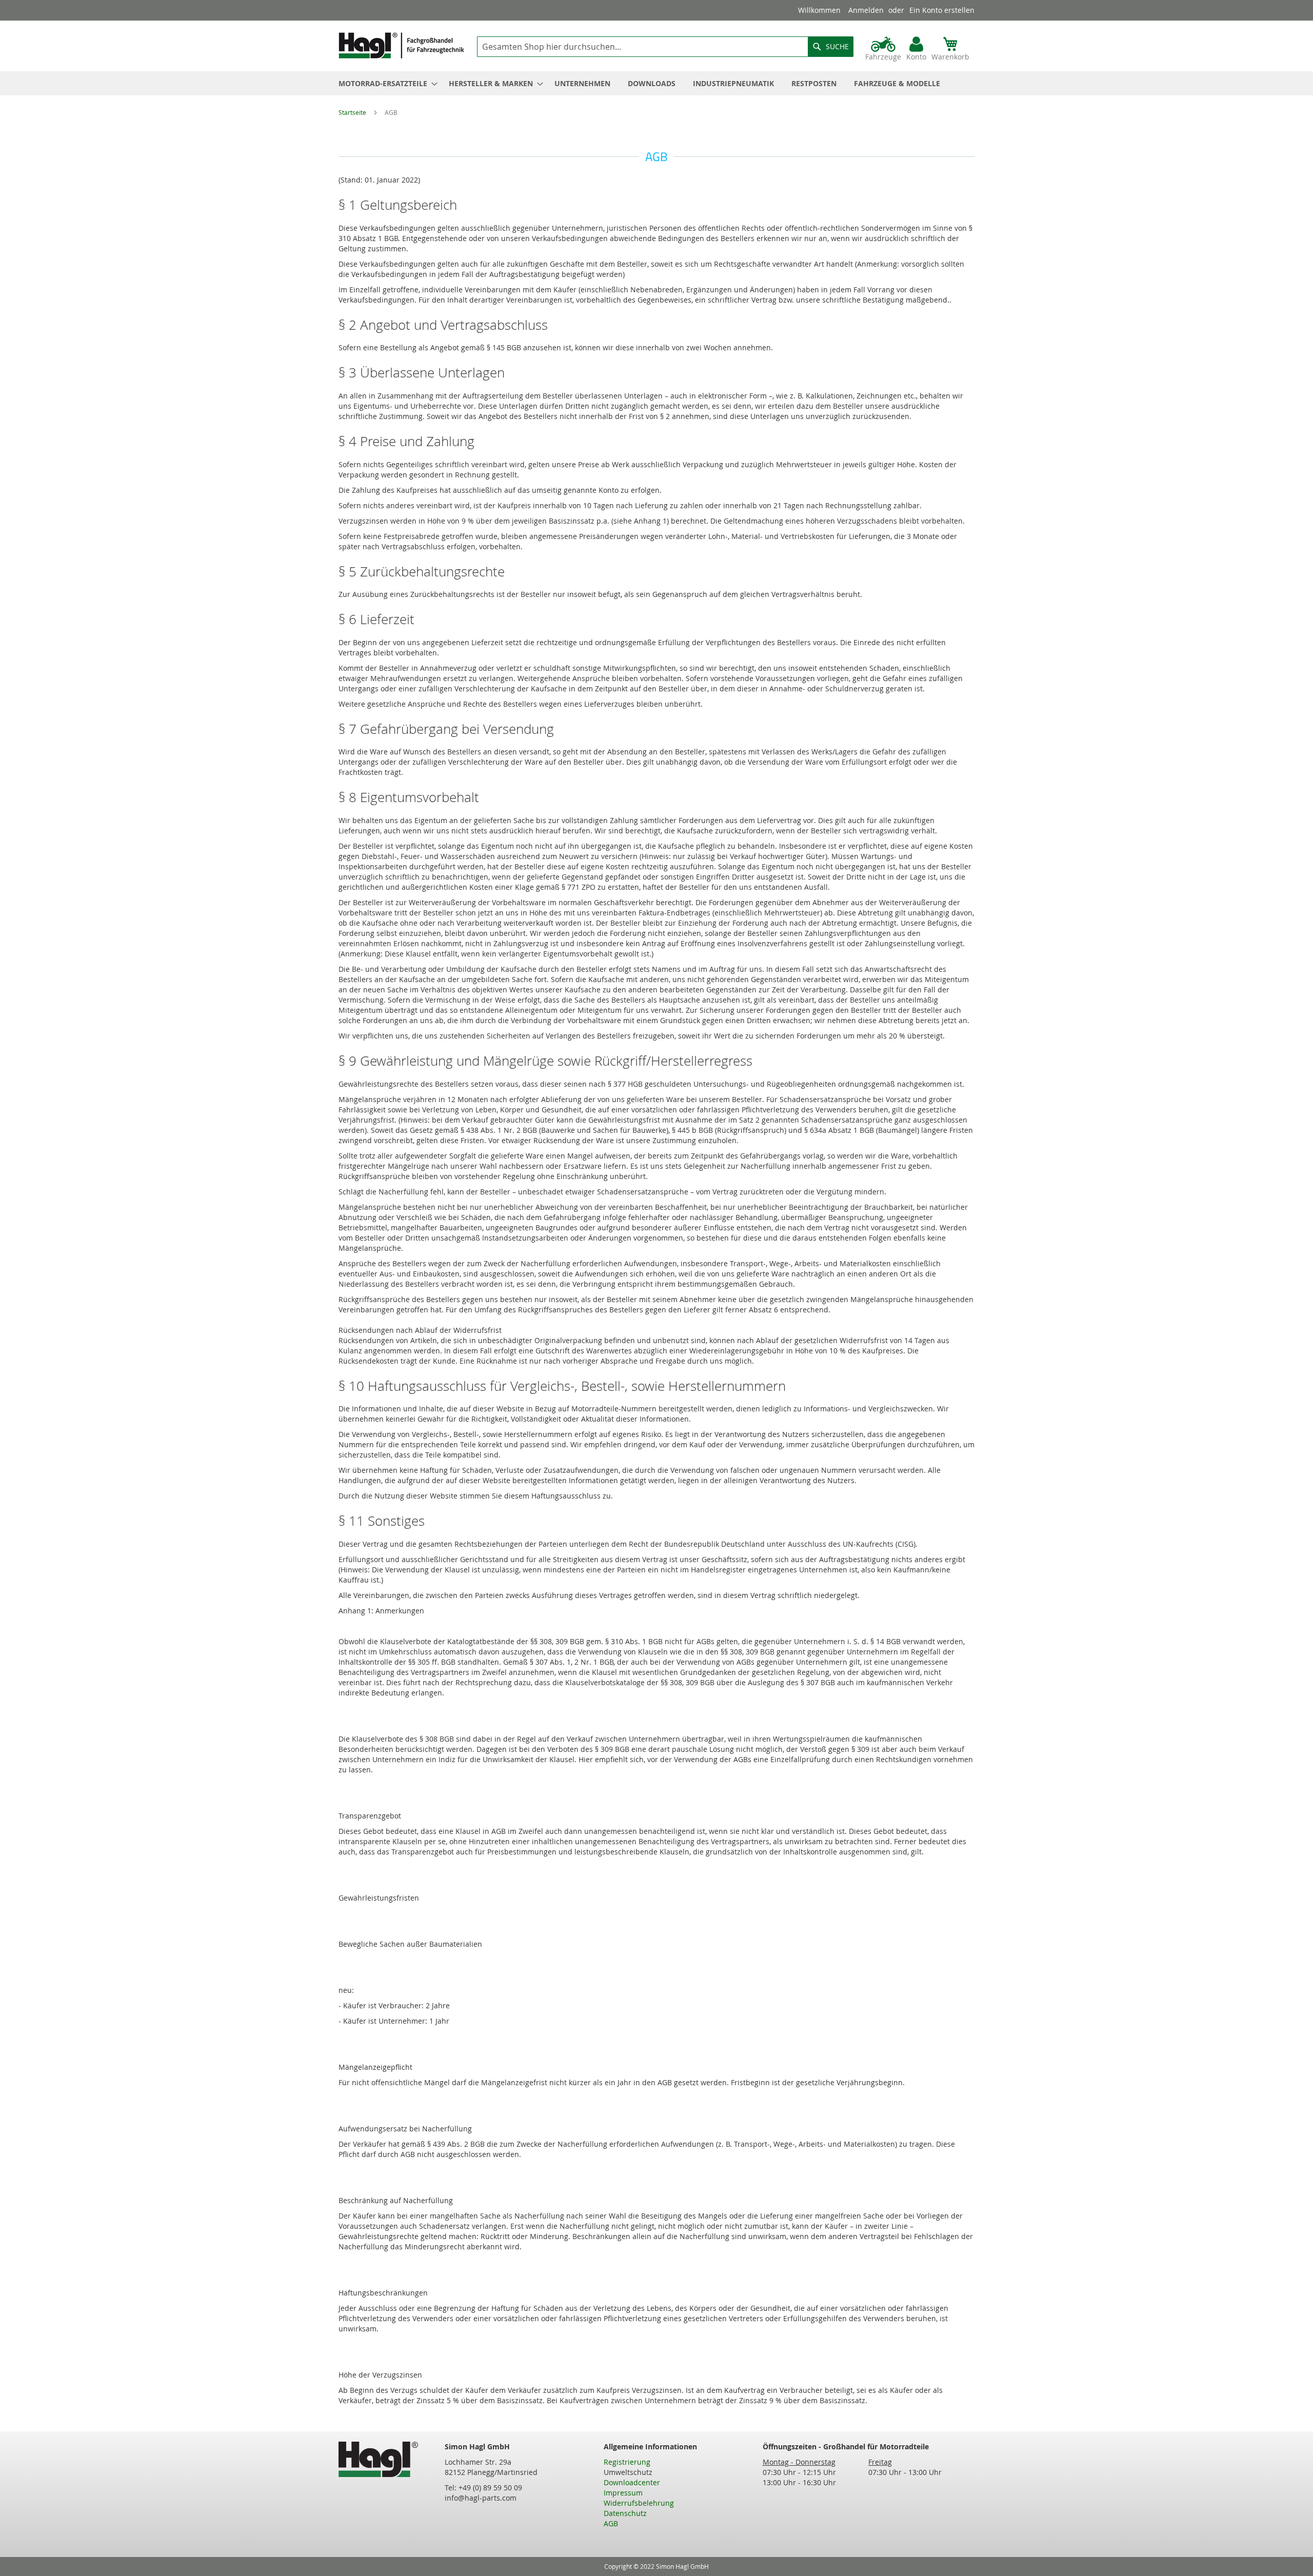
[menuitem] (385, 83)
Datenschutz (625, 2513)
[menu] (656, 83)
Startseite (353, 112)
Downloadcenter (632, 2482)
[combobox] (665, 47)
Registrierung (627, 2462)
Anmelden (866, 10)
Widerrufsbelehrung (639, 2503)
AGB (611, 2523)
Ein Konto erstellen (942, 10)
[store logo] (401, 45)
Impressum (623, 2493)
